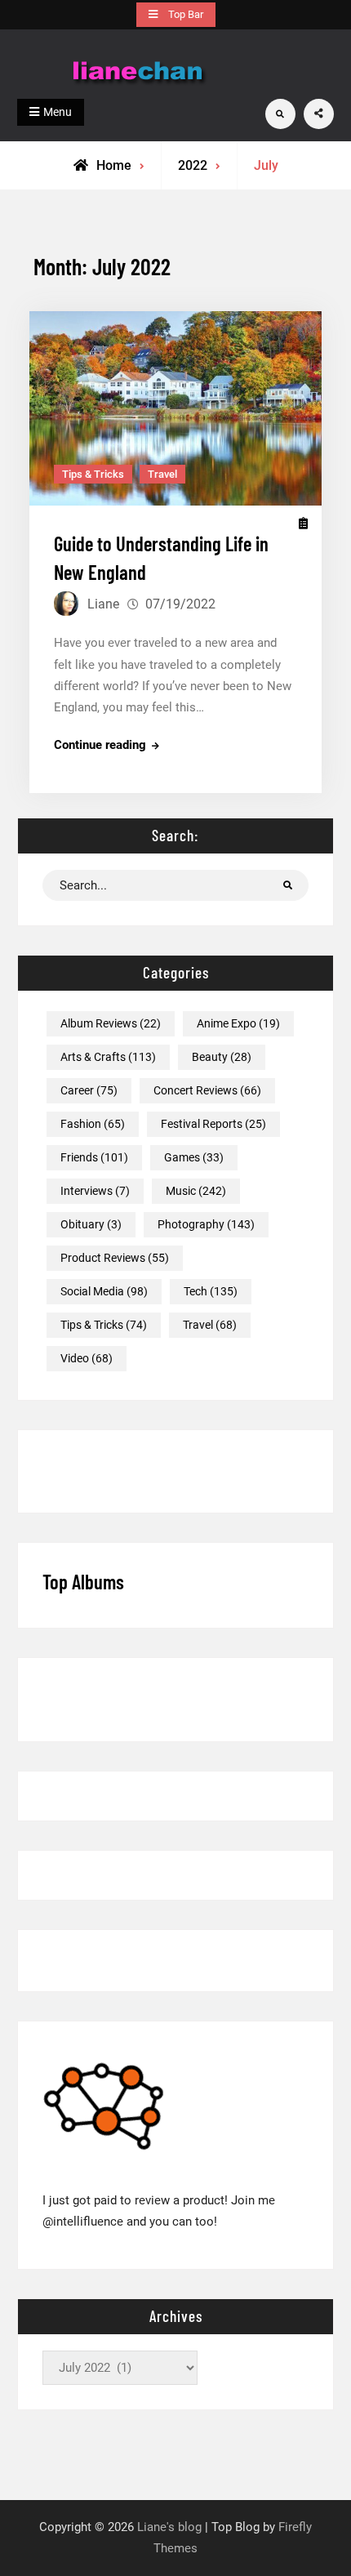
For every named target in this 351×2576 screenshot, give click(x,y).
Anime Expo (238, 1023)
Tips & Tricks (93, 474)
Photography (206, 1224)
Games (194, 1157)
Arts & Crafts (108, 1057)
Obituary (91, 1224)
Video (87, 1358)
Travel (162, 474)
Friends (94, 1157)
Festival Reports (213, 1124)
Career (89, 1090)
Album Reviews (111, 1023)
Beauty (222, 1057)
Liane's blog (169, 2527)
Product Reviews (115, 1258)
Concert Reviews (207, 1090)
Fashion (93, 1124)
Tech (211, 1291)
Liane (103, 604)
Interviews (95, 1191)
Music (196, 1191)
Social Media (104, 1291)
